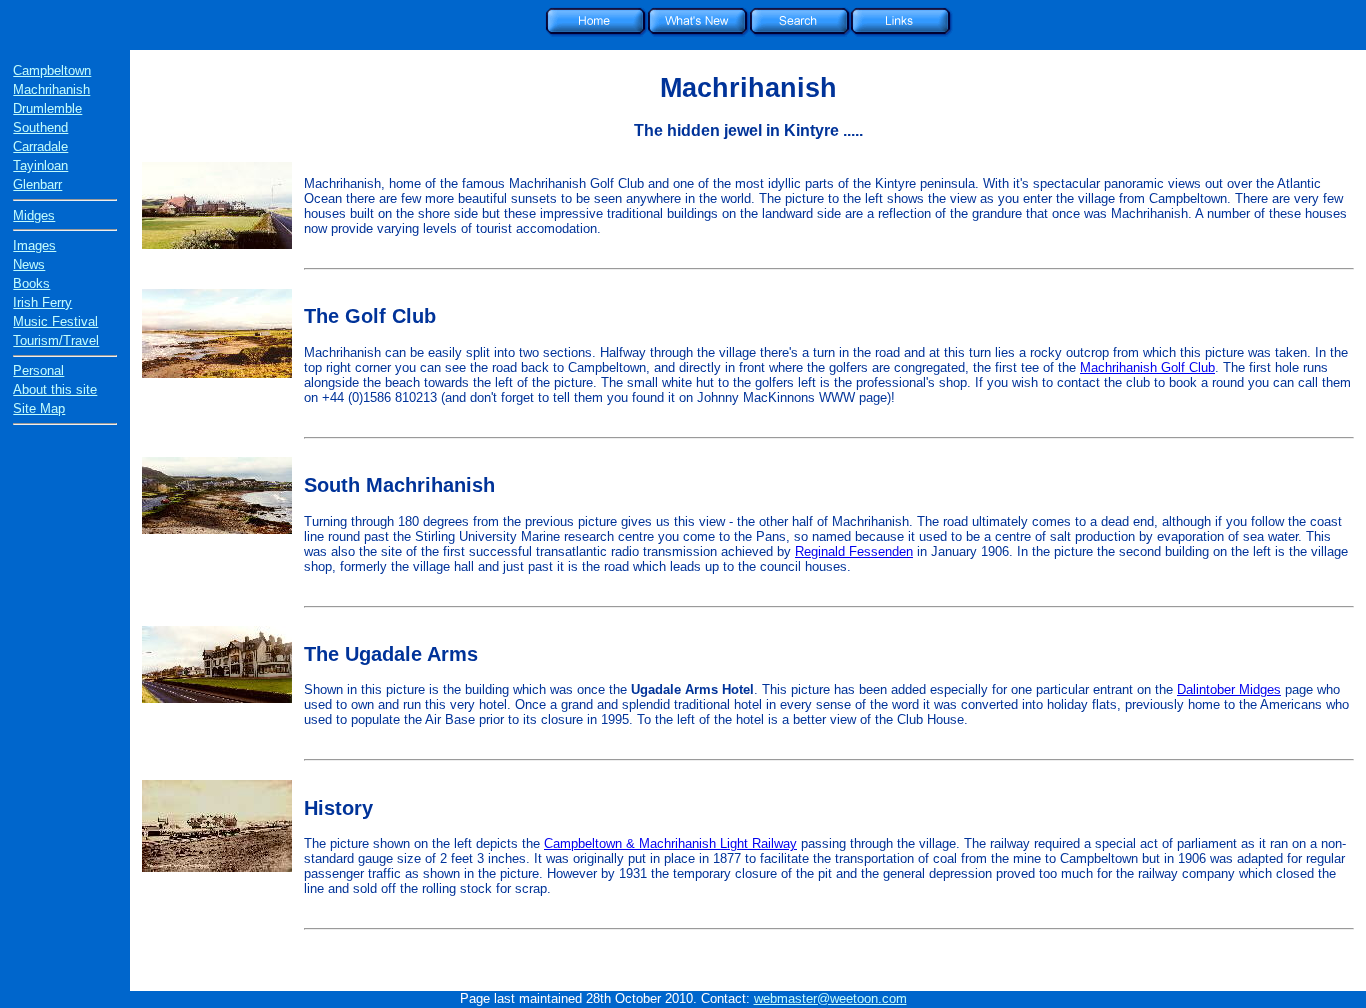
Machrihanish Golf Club (1147, 367)
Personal (38, 370)
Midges (34, 215)
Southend (40, 127)
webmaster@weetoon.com (830, 998)
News (29, 264)
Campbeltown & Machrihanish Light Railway (670, 843)
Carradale (40, 146)
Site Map (39, 408)
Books (31, 283)
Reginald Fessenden (854, 551)
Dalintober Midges (1229, 689)
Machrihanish (51, 89)
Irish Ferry (42, 302)
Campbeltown (52, 70)
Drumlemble (47, 108)
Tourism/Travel (56, 340)
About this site (55, 389)
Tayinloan (40, 165)
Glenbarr (37, 184)
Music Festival (55, 321)
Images (34, 245)
